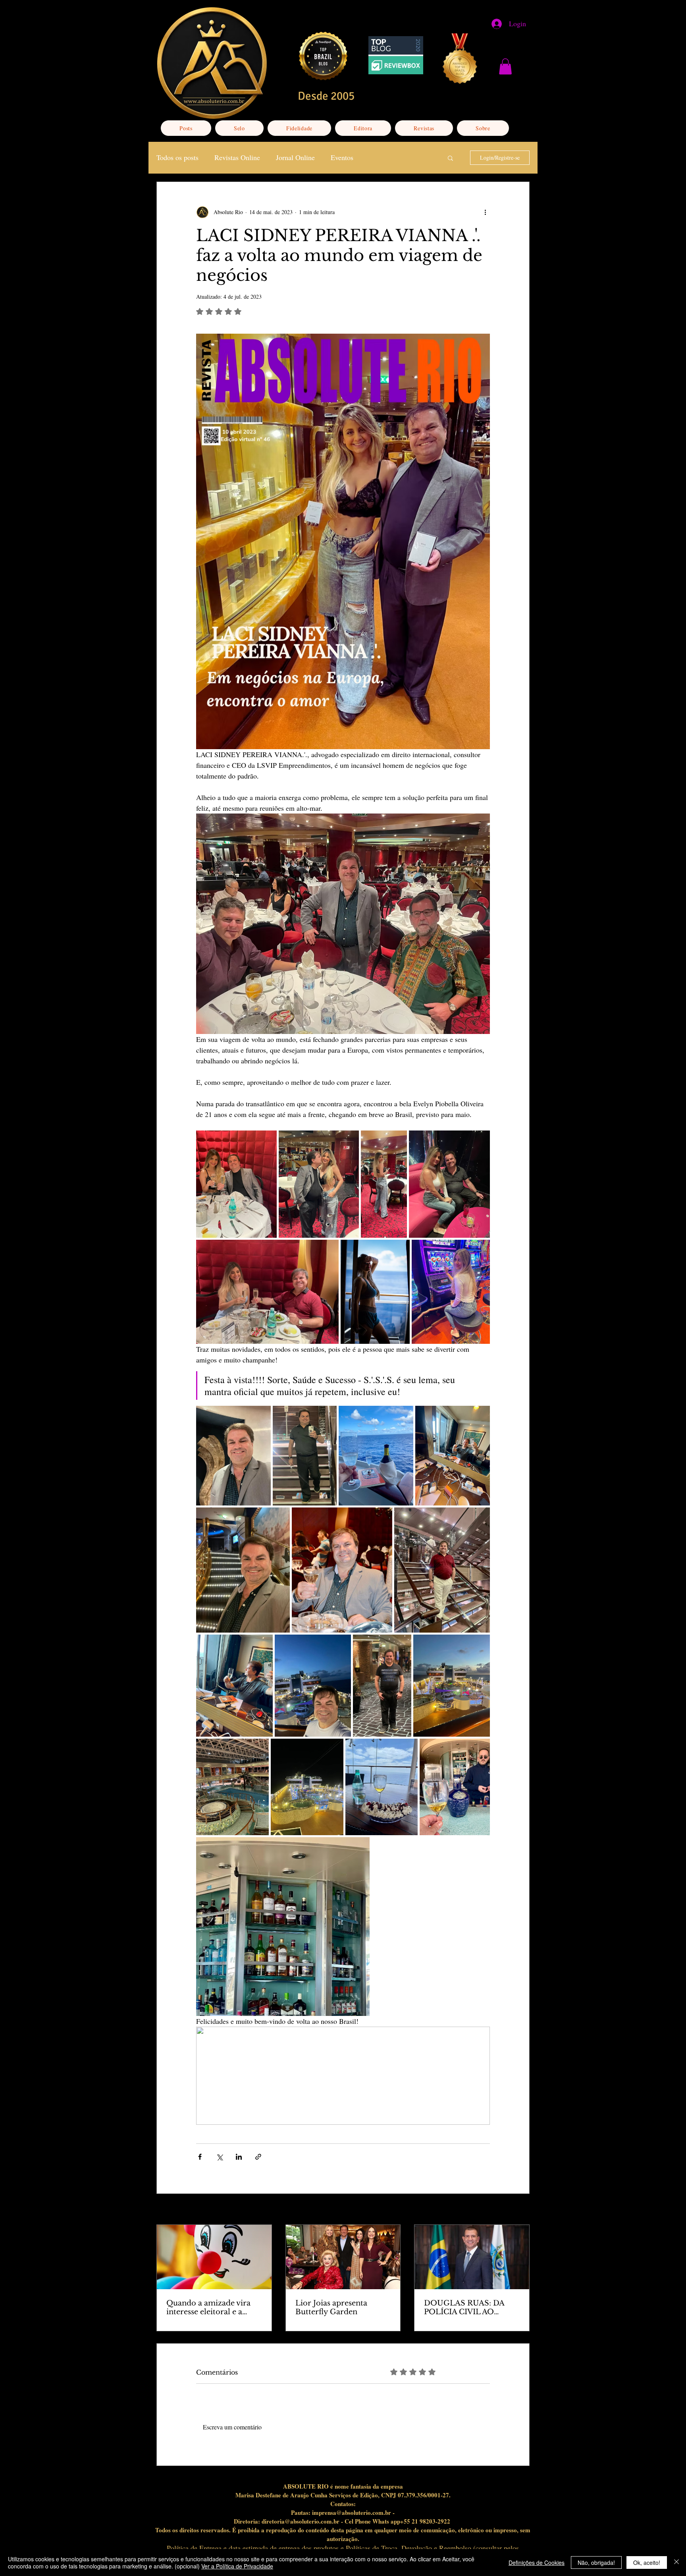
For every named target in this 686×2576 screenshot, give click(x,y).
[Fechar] (676, 2562)
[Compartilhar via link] (258, 2157)
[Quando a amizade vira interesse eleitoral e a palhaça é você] (214, 2257)
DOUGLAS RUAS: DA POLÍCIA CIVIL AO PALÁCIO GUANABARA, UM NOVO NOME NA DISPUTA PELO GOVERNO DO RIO (470, 2307)
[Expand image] (236, 1184)
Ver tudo (520, 2210)
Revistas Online (237, 157)
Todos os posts (177, 157)
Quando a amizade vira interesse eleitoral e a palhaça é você (208, 2307)
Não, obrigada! (596, 2562)
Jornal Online (295, 157)
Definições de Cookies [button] (537, 2562)
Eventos (342, 157)
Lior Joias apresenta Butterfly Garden (331, 2307)
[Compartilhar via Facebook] (200, 2157)
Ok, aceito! (647, 2562)
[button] (505, 67)
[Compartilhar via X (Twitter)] (219, 2157)
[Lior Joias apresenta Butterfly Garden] (343, 2257)
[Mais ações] (485, 212)
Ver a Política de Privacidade (237, 2566)
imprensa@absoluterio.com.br (352, 2512)
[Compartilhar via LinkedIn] (239, 2157)
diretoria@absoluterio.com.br (301, 2521)
